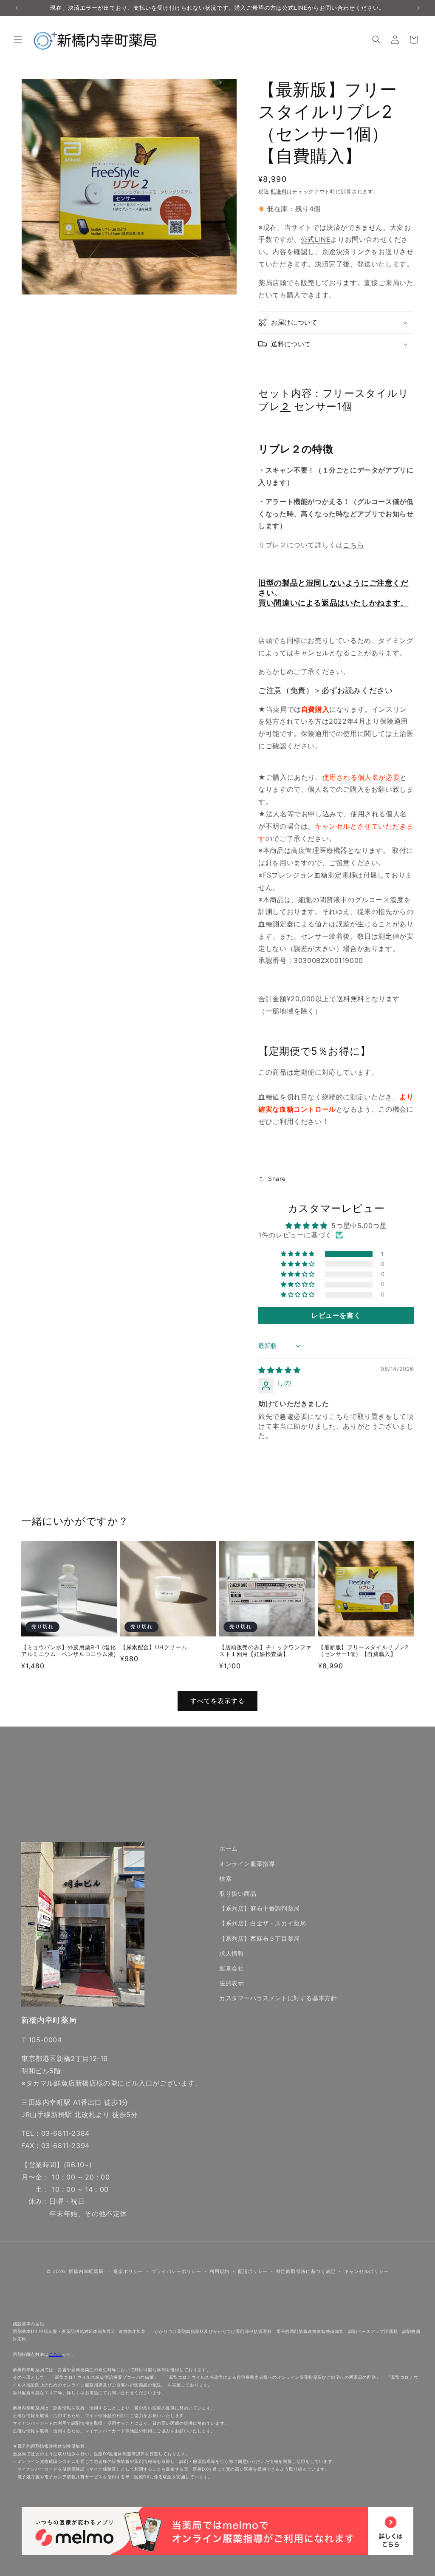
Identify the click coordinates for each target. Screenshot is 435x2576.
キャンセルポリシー (366, 2271)
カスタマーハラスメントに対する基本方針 (278, 1998)
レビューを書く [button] (336, 1315)
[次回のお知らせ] (418, 8)
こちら (353, 545)
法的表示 (232, 1983)
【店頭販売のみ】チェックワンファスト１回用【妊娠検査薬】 (266, 1651)
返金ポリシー (128, 2271)
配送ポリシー (253, 2271)
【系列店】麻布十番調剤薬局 (260, 1908)
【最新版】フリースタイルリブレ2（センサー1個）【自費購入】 (363, 1651)
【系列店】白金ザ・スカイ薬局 (263, 1923)
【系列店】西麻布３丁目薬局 (260, 1938)
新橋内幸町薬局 (86, 2271)
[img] (279, 1370)
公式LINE (316, 239)
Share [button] (277, 1179)
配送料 (279, 191)
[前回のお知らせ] (17, 8)
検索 (225, 1878)
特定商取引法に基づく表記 (306, 2271)
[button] (18, 40)
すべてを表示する (217, 1701)
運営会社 (232, 1968)
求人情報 (232, 1953)
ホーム (229, 1848)
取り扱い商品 (238, 1893)
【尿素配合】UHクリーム (154, 1647)
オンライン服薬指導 (247, 1864)
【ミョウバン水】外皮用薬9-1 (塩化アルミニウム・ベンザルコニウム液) (69, 1651)
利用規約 (219, 2271)
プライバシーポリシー (177, 2271)
